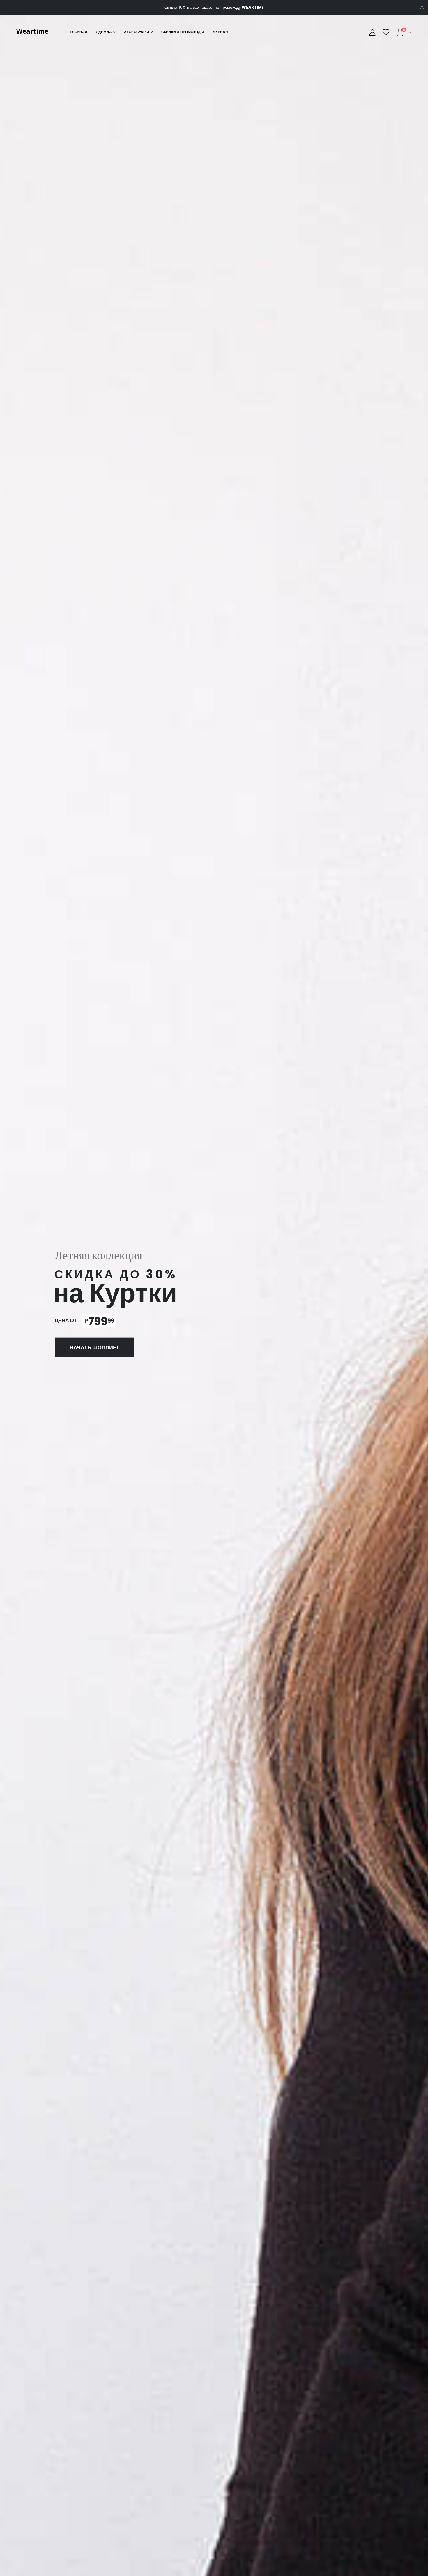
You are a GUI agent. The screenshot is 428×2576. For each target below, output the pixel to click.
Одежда (104, 32)
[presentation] (8, 1303)
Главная (79, 32)
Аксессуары (137, 32)
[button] (404, 33)
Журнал (220, 32)
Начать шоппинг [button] (95, 1347)
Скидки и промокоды (183, 32)
